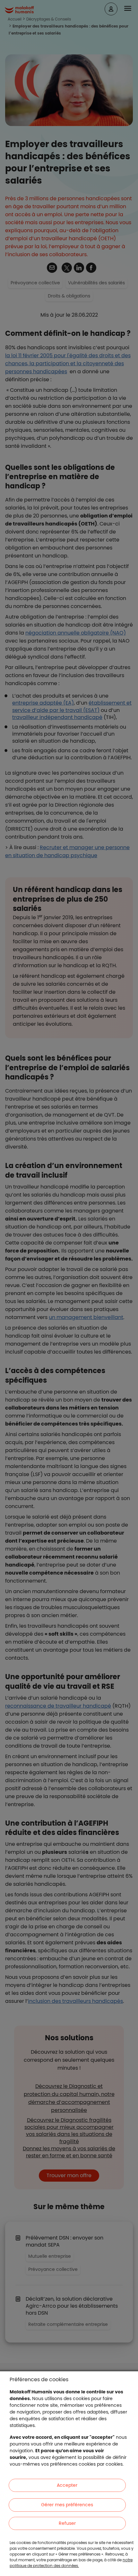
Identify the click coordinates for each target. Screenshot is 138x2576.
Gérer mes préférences (67, 2505)
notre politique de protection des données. (71, 2563)
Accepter (67, 2485)
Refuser (67, 2523)
